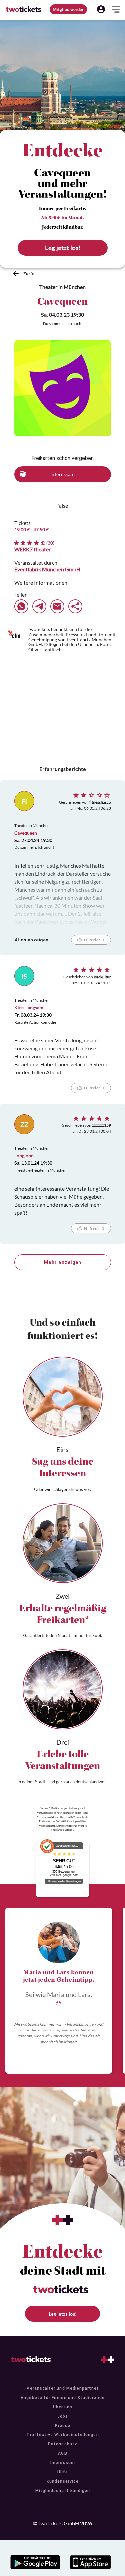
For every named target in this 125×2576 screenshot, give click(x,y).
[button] (101, 9)
